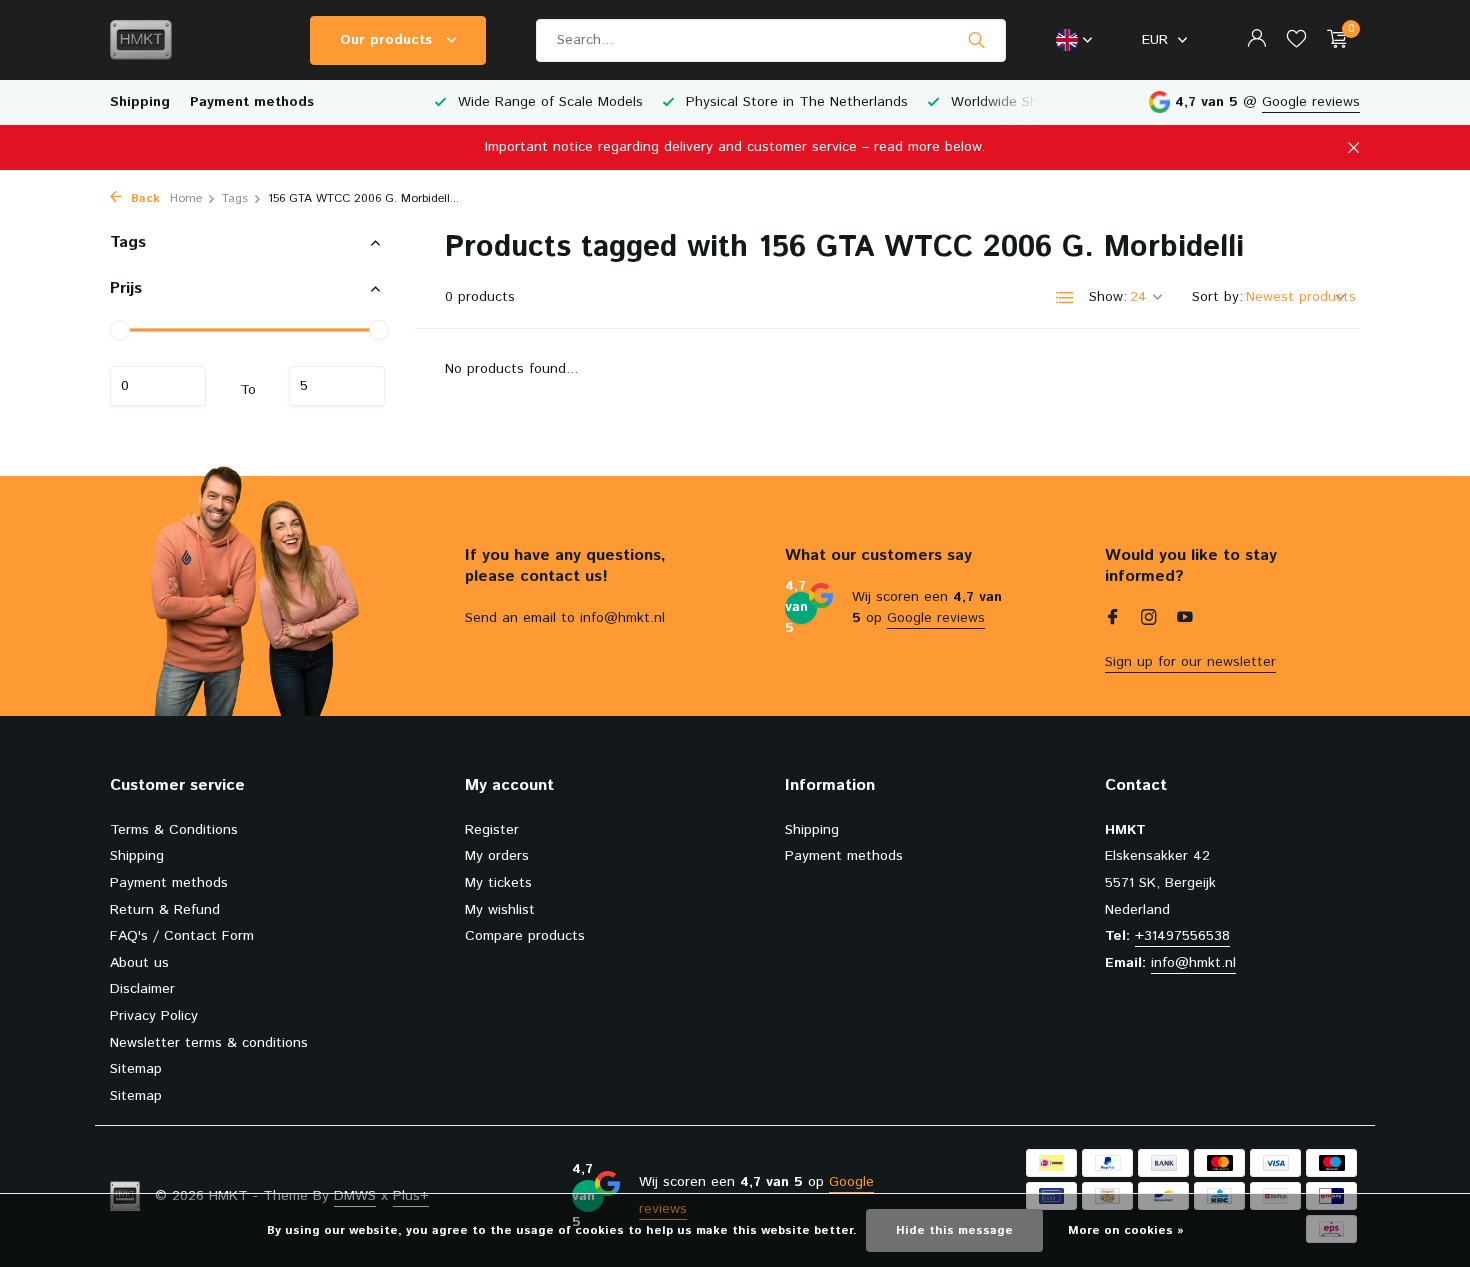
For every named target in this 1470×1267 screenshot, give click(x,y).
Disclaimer (142, 989)
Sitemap (136, 1069)
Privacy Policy (154, 1016)
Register (492, 830)
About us (139, 963)
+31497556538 (1182, 936)
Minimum (158, 386)
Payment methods (252, 102)
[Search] (976, 40)
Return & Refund (165, 910)
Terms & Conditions (174, 830)
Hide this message (954, 1230)
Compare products (525, 936)
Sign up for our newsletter (1190, 662)
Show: (1108, 297)
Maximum (337, 386)
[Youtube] (1185, 620)
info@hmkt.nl (1193, 963)
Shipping (140, 102)
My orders (497, 856)
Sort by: (1217, 297)
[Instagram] (1149, 620)
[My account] (1256, 40)
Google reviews (1311, 102)
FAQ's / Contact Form (182, 936)
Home (186, 198)
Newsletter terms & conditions (209, 1043)
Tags (235, 198)
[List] (1065, 298)
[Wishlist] (1296, 40)
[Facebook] (1113, 620)
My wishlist (500, 910)
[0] (1332, 40)
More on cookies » (1126, 1230)
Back (143, 198)
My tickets (498, 883)
